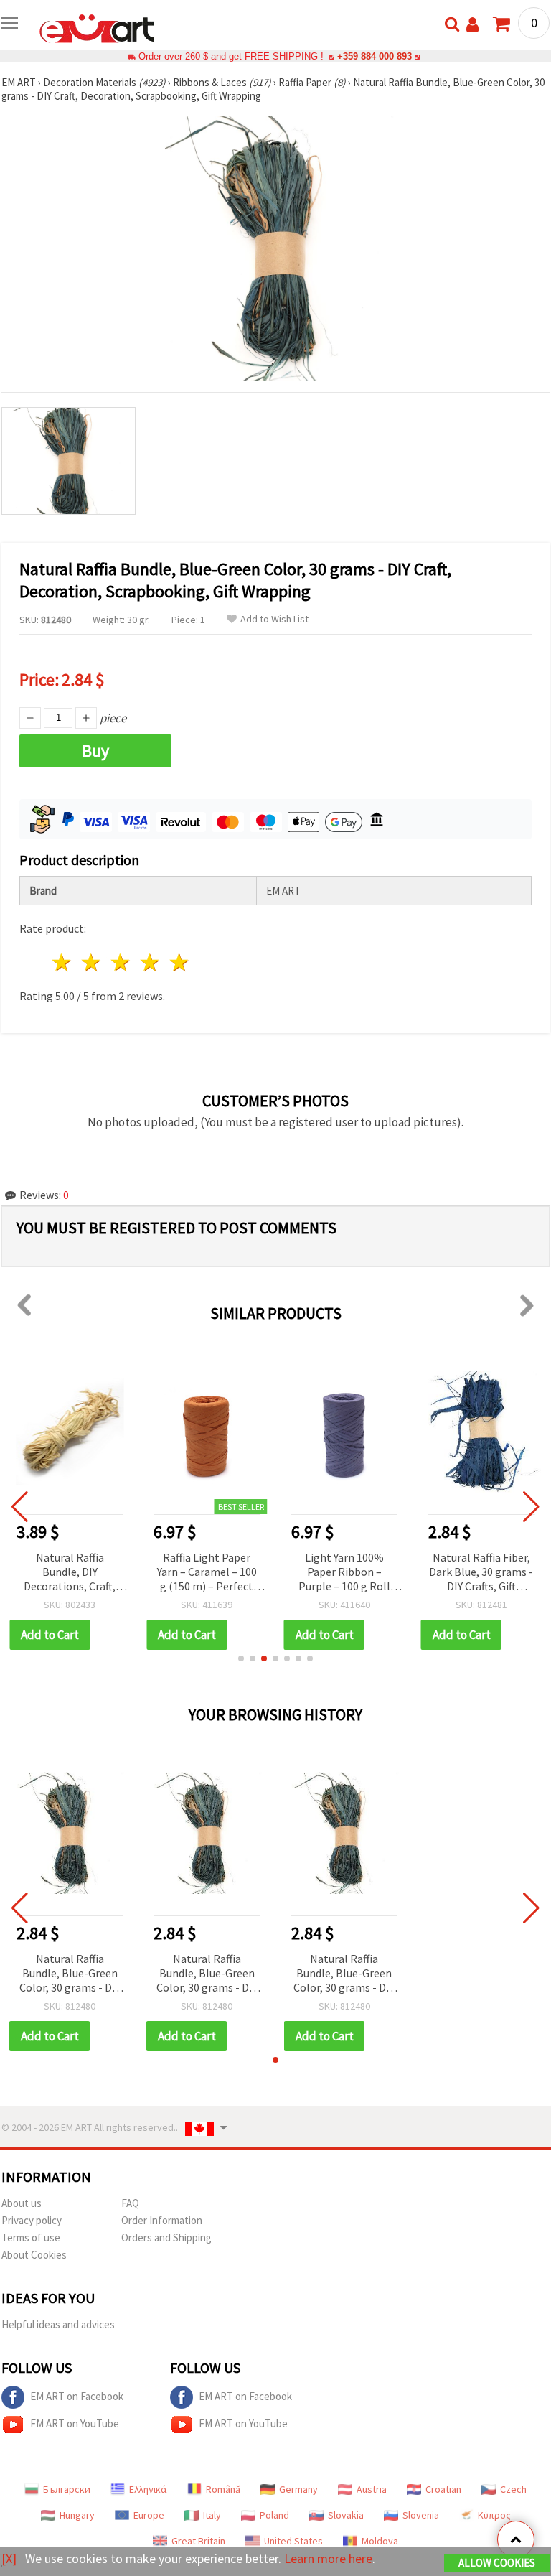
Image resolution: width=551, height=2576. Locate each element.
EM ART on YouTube (75, 2423)
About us (22, 2203)
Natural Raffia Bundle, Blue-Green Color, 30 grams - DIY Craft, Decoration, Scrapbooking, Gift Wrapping (70, 1974)
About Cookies (34, 2255)
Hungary (77, 2515)
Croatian (443, 2489)
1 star (63, 962)
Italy (212, 2515)
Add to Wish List (274, 619)
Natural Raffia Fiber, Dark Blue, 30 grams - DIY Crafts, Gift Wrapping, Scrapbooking (481, 1573)
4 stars (150, 962)
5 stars (180, 962)
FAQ (130, 2203)
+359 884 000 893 (375, 56)
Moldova (380, 2541)
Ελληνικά (148, 2489)
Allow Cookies (497, 2563)
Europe (149, 2515)
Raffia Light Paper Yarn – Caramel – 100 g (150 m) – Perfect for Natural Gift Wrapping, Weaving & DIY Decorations (207, 1573)
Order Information (162, 2220)
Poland (274, 2515)
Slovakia (346, 2515)
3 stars (122, 962)
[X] (9, 2558)
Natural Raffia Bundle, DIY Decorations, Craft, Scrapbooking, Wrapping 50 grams (70, 1573)
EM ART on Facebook (77, 2396)
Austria (372, 2489)
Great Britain (198, 2541)
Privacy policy (32, 2220)
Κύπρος (494, 2515)
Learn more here (328, 2558)
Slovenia (421, 2515)
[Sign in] (472, 25)
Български (67, 2489)
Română (223, 2489)
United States (293, 2541)
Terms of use (31, 2237)
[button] (241, 1658)
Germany (298, 2489)
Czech (513, 2489)
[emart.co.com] (97, 27)
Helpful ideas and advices (58, 2324)
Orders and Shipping (166, 2237)
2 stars (92, 962)
